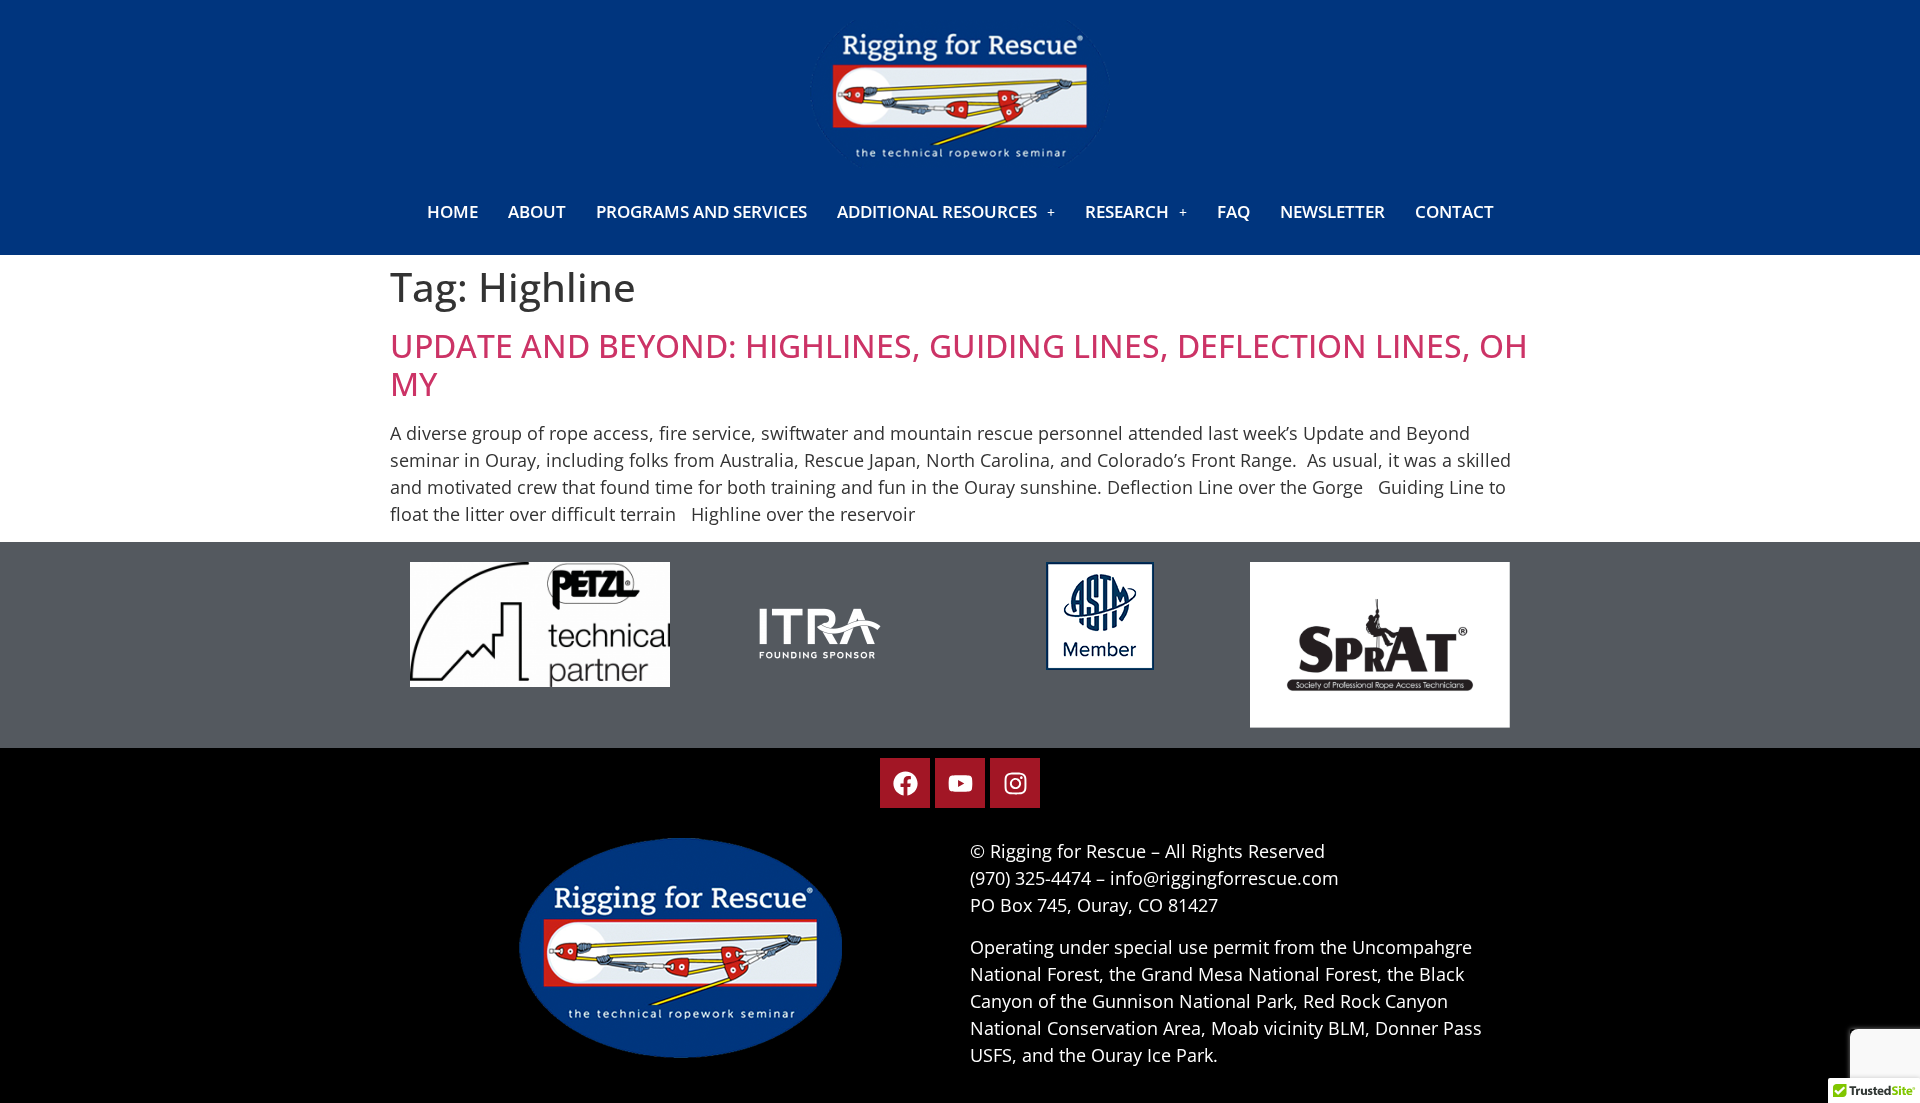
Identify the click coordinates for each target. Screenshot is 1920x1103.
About (537, 211)
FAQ (1233, 211)
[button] (946, 211)
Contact (1454, 211)
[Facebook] (905, 783)
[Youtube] (960, 783)
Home (452, 211)
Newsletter (1332, 211)
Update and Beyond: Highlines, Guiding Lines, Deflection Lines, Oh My (959, 364)
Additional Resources (937, 211)
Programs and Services (701, 211)
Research (1127, 211)
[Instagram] (1015, 783)
